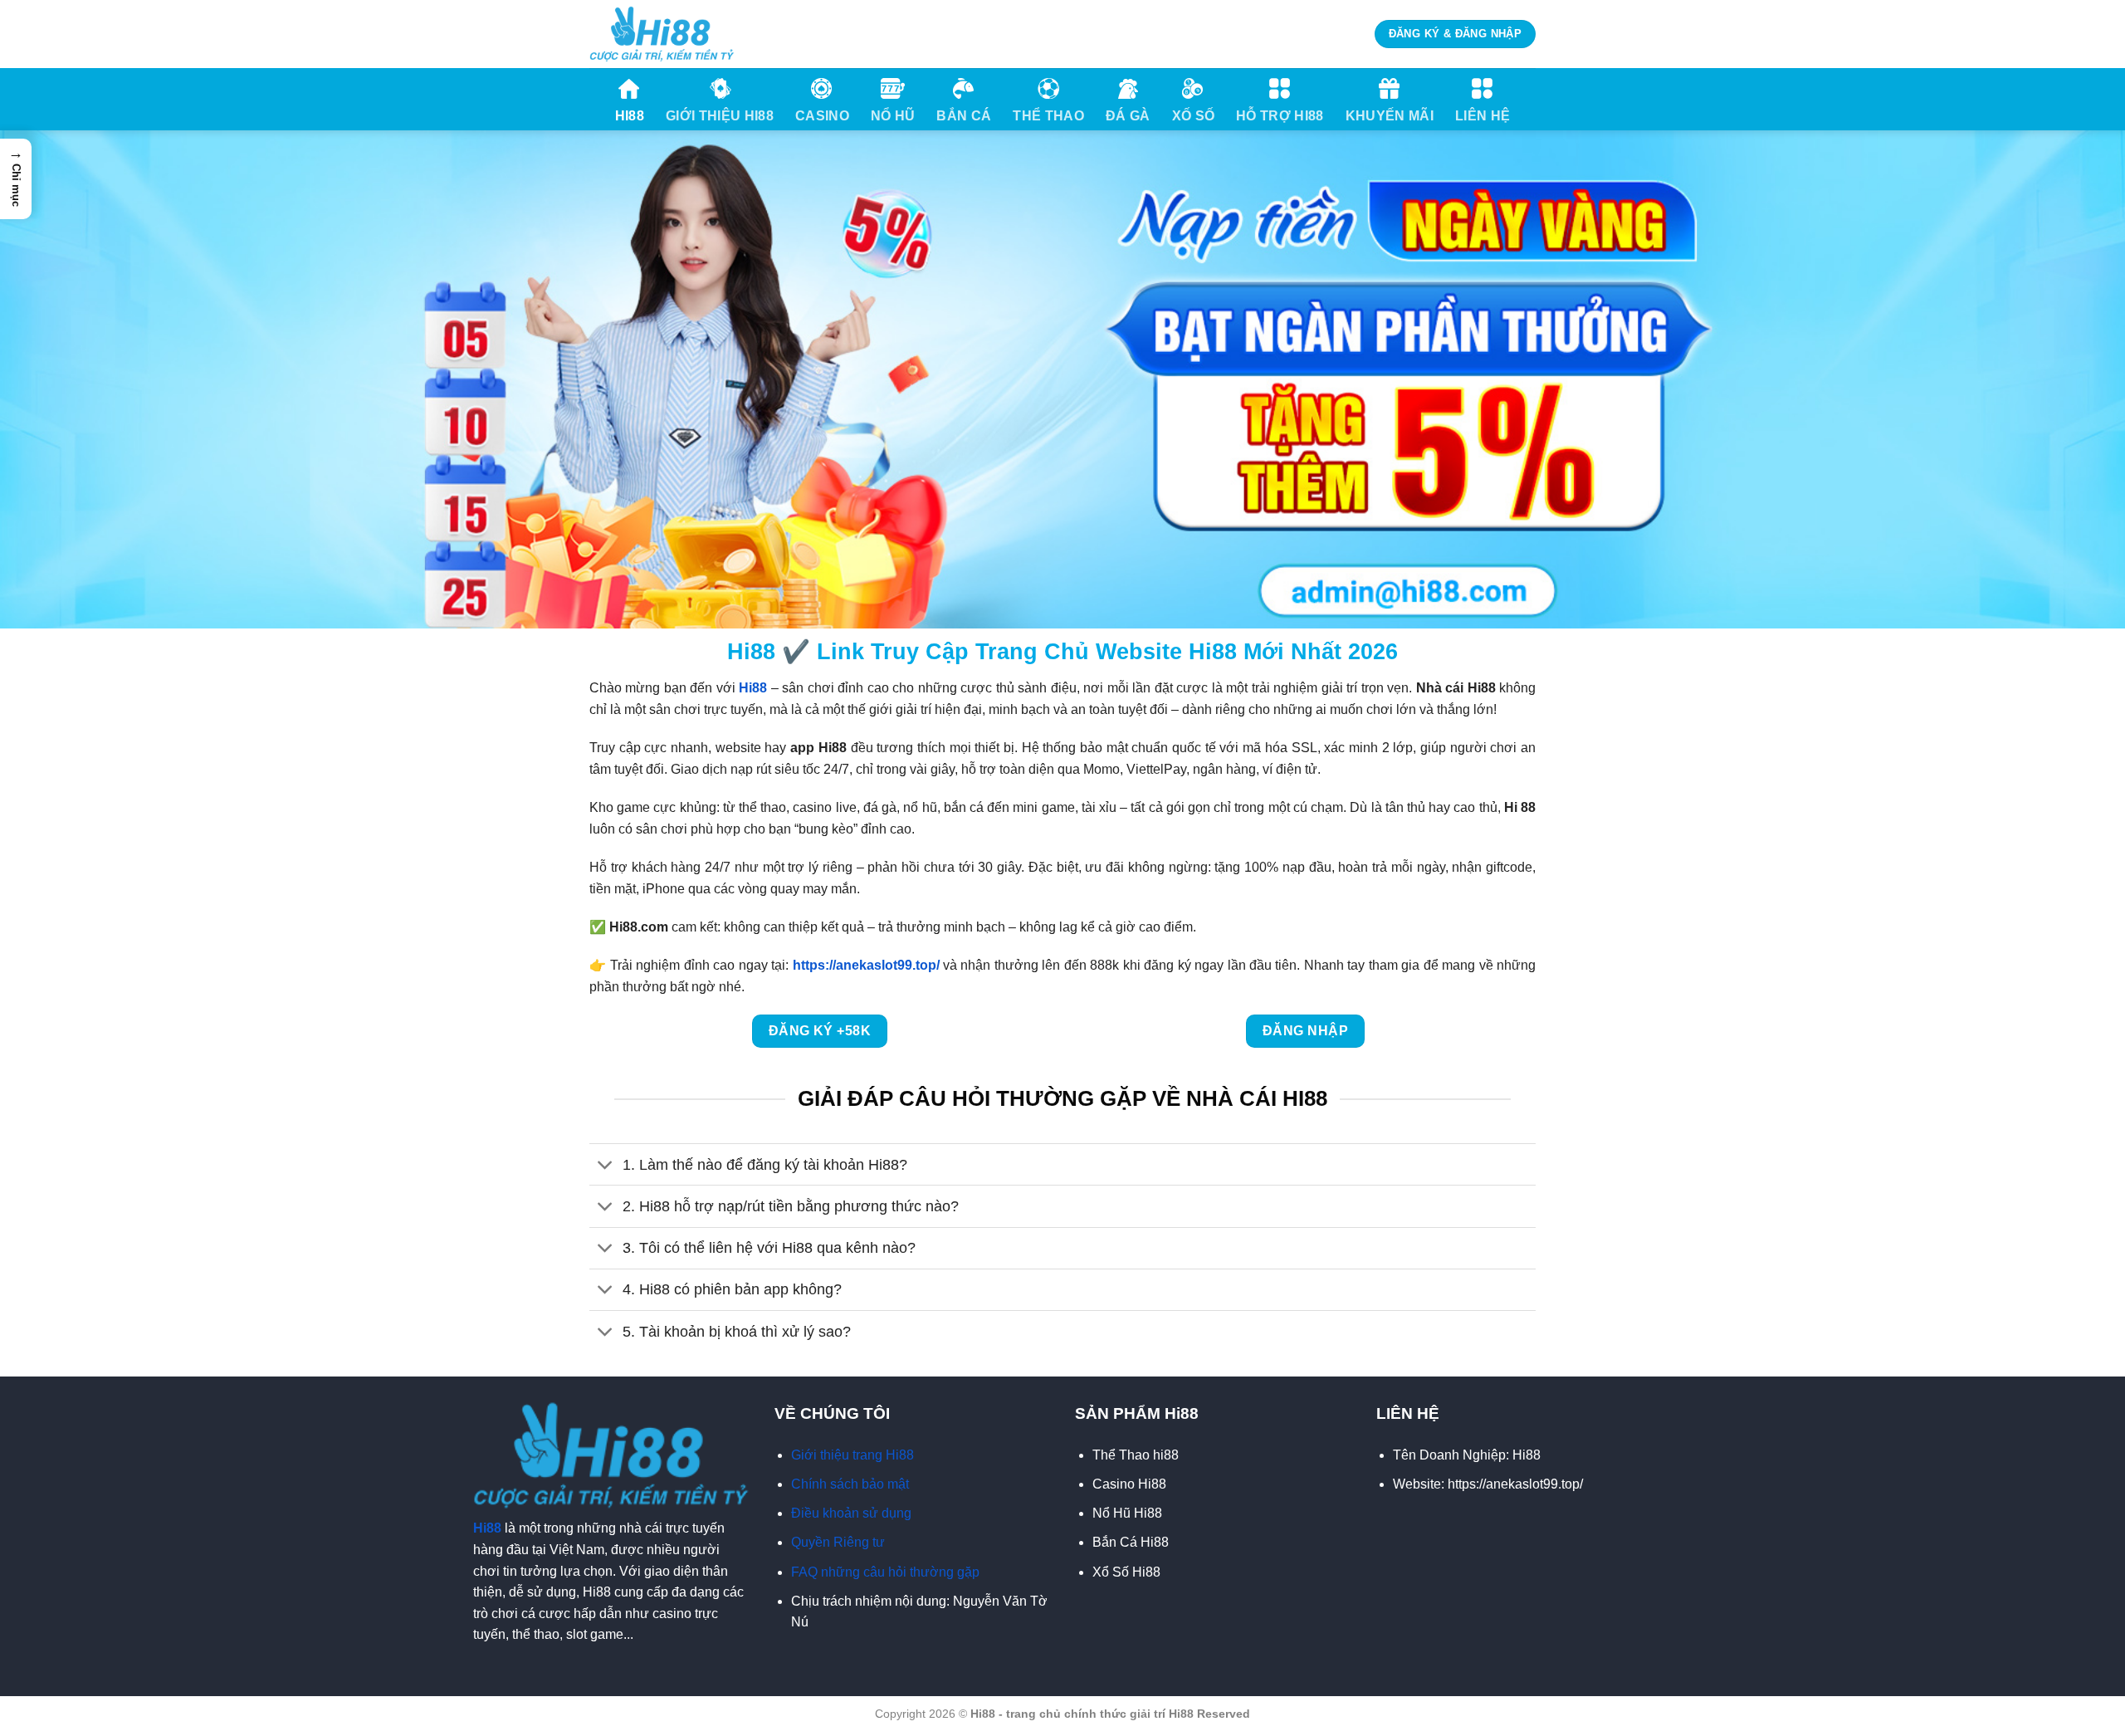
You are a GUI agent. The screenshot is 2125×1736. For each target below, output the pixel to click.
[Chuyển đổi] (606, 1166)
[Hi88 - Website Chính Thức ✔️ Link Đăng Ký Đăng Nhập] (662, 34)
